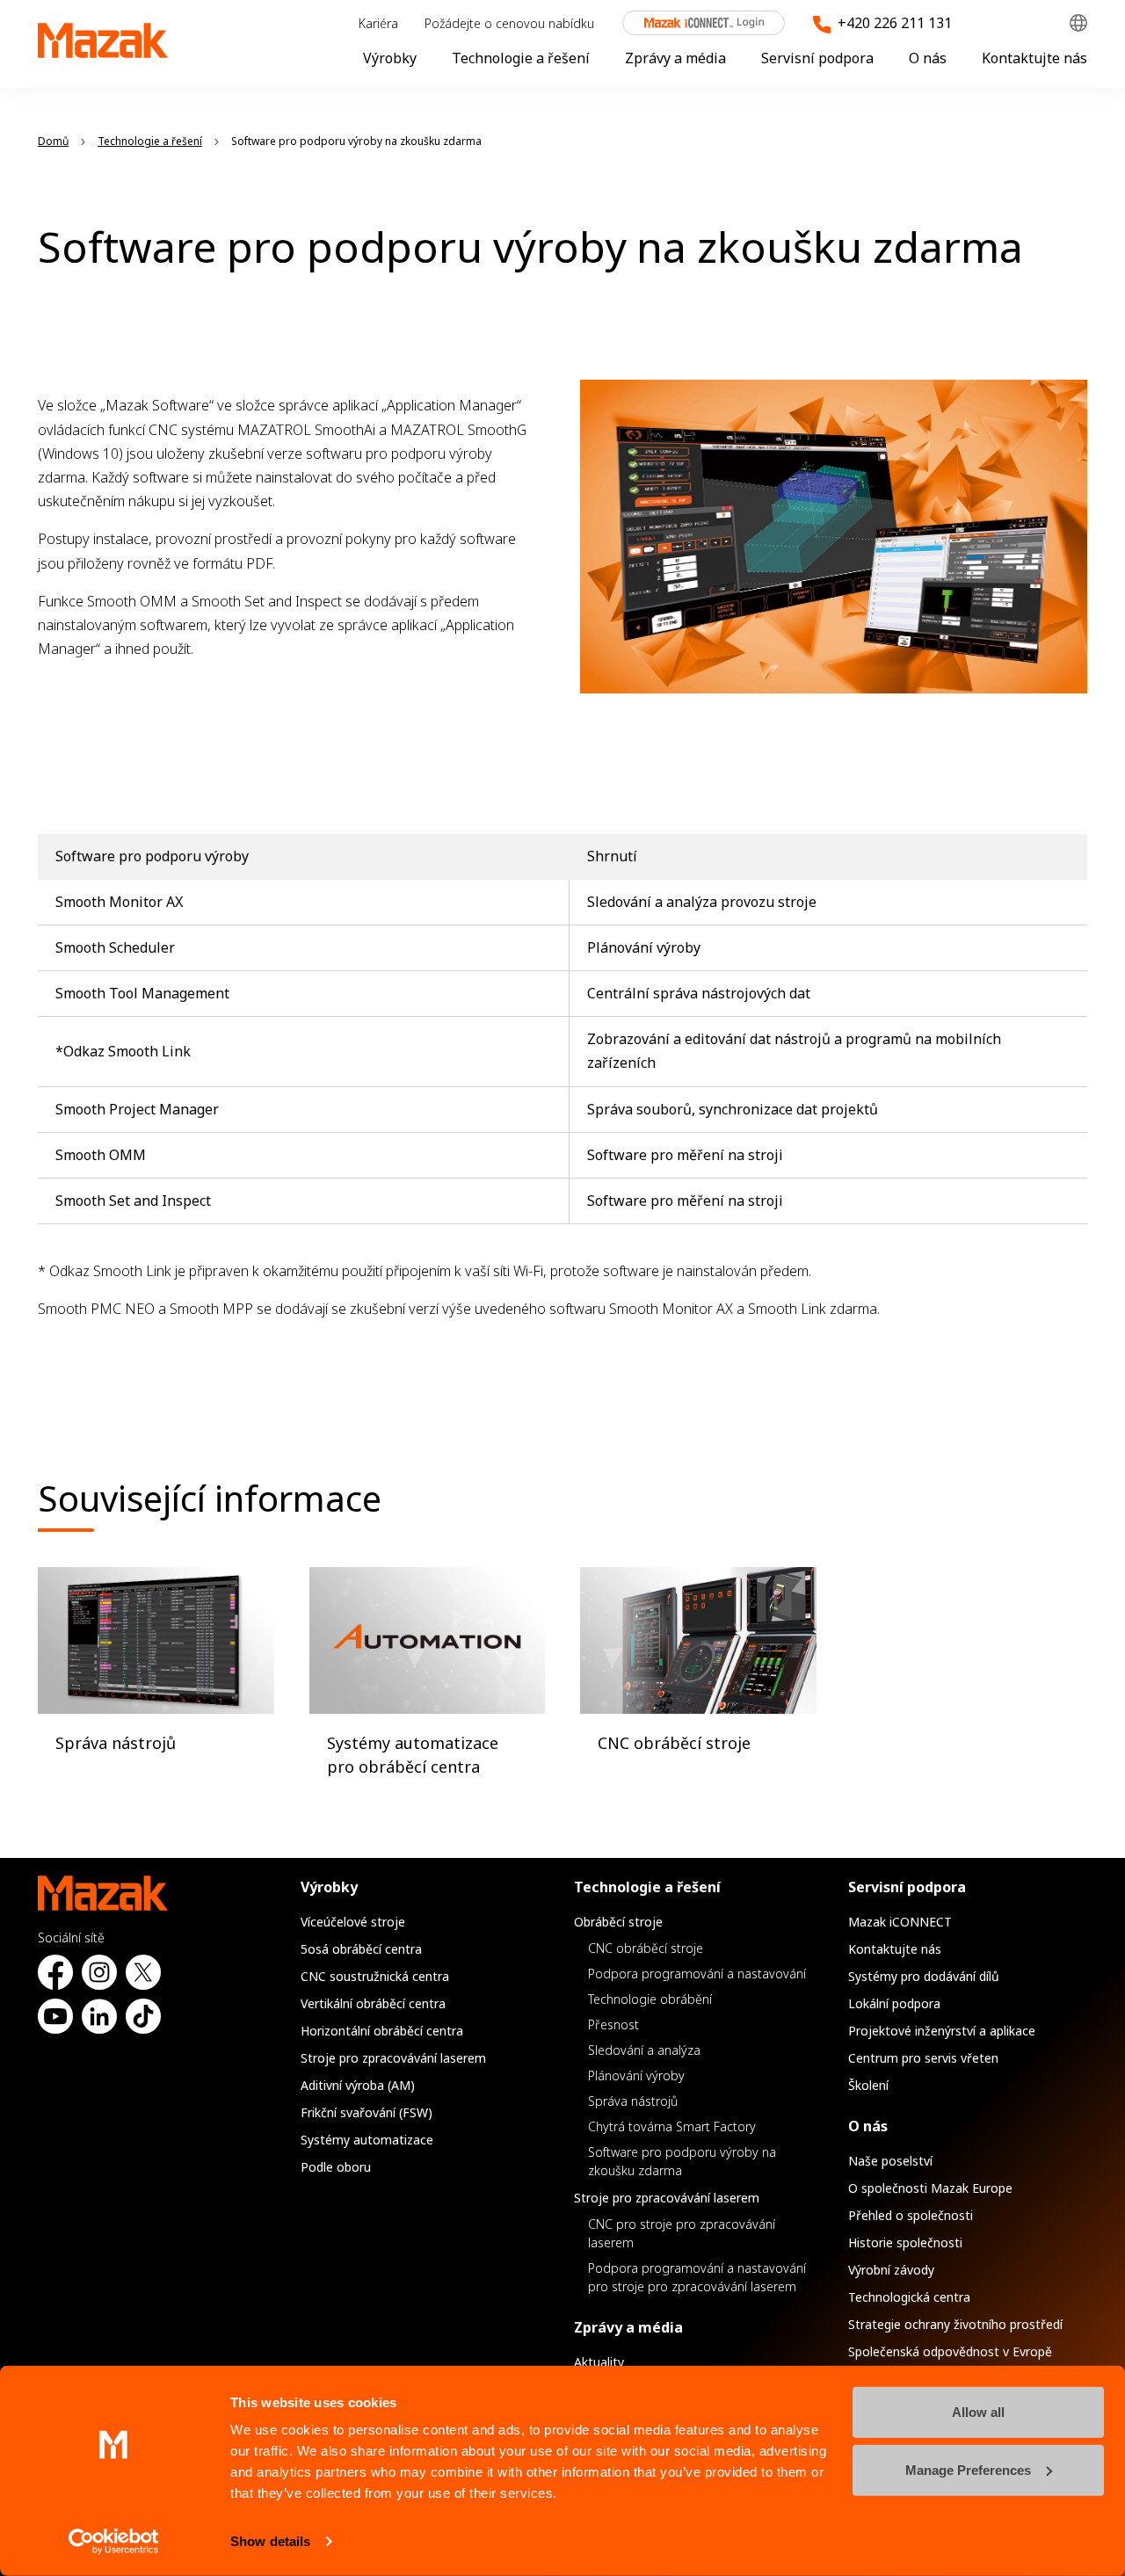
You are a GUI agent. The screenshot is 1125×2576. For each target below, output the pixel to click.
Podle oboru (336, 2167)
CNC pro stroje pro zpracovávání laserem (682, 2233)
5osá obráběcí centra (361, 1949)
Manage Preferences (968, 2469)
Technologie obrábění (650, 1999)
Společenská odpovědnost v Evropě (950, 2351)
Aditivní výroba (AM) (358, 2085)
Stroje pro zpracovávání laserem (393, 2058)
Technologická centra (909, 2297)
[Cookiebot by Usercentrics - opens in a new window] (114, 2542)
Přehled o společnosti (911, 2215)
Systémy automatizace (367, 2140)
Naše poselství (890, 2161)
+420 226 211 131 (895, 23)
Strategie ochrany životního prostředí (955, 2324)
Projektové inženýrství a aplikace (942, 2031)
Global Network (1078, 23)
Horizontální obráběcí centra (382, 2031)
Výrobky (390, 58)
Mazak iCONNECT (692, 23)
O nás (928, 58)
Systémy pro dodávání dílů (924, 1976)
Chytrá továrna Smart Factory (672, 2126)
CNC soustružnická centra (375, 1976)
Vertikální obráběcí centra (373, 2003)
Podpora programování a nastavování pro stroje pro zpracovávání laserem (697, 2277)
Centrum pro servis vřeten (923, 2058)
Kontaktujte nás (1034, 58)
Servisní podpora (817, 58)
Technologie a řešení (521, 58)
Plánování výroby (636, 2075)
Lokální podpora (894, 2003)
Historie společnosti (905, 2242)
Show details (270, 2541)
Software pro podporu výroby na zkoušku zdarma (682, 2161)
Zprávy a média (675, 58)
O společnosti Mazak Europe (930, 2188)
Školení (868, 2085)
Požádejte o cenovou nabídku (509, 23)
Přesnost (613, 2025)
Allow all (978, 2412)
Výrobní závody (891, 2270)
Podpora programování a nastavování (697, 1974)
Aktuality (599, 2362)
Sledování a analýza (644, 2050)
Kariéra (378, 23)
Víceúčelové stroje (353, 1922)
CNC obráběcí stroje (646, 1948)
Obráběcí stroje (618, 1922)
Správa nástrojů (633, 2101)
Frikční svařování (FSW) (367, 2112)
